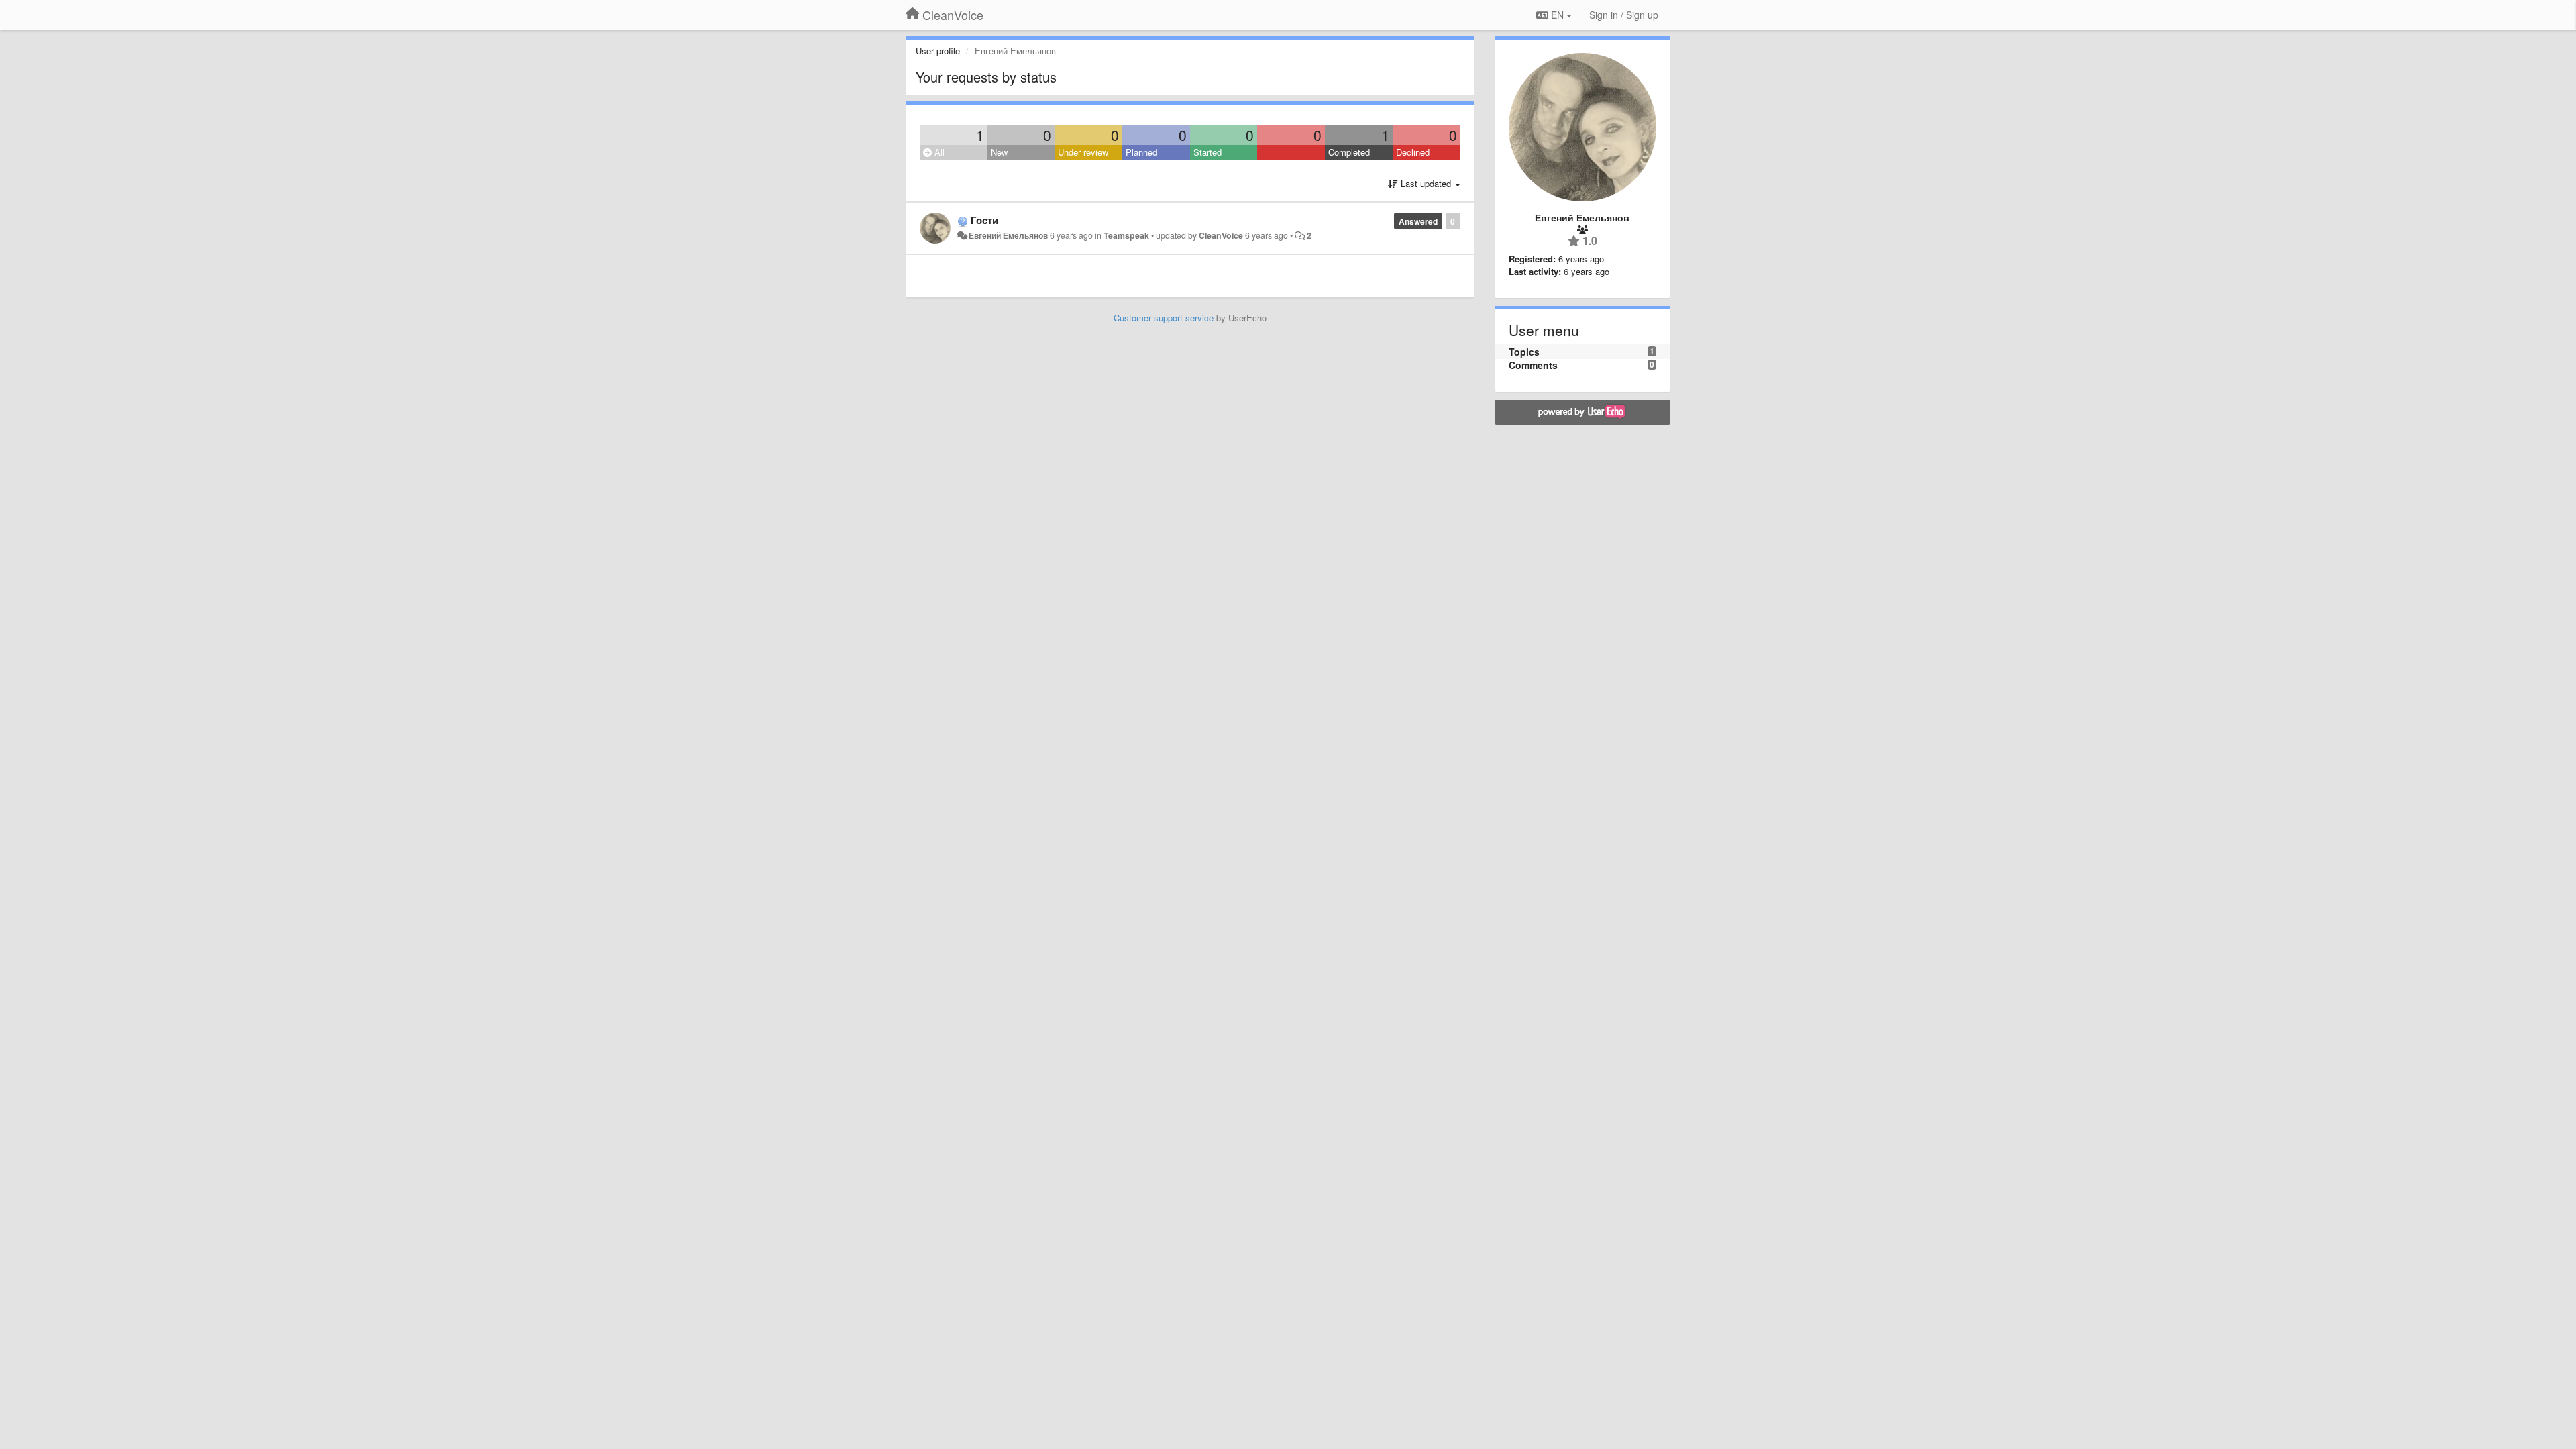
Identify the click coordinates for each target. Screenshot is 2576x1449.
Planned (1141, 152)
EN (1557, 15)
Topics (1524, 352)
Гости (984, 220)
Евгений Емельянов (1008, 235)
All (938, 152)
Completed (1349, 152)
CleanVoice (1221, 235)
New (999, 152)
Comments (1533, 365)
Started (1207, 152)
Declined (1413, 152)
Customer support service (1164, 318)
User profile (938, 51)
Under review (1083, 152)
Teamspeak (1126, 235)
